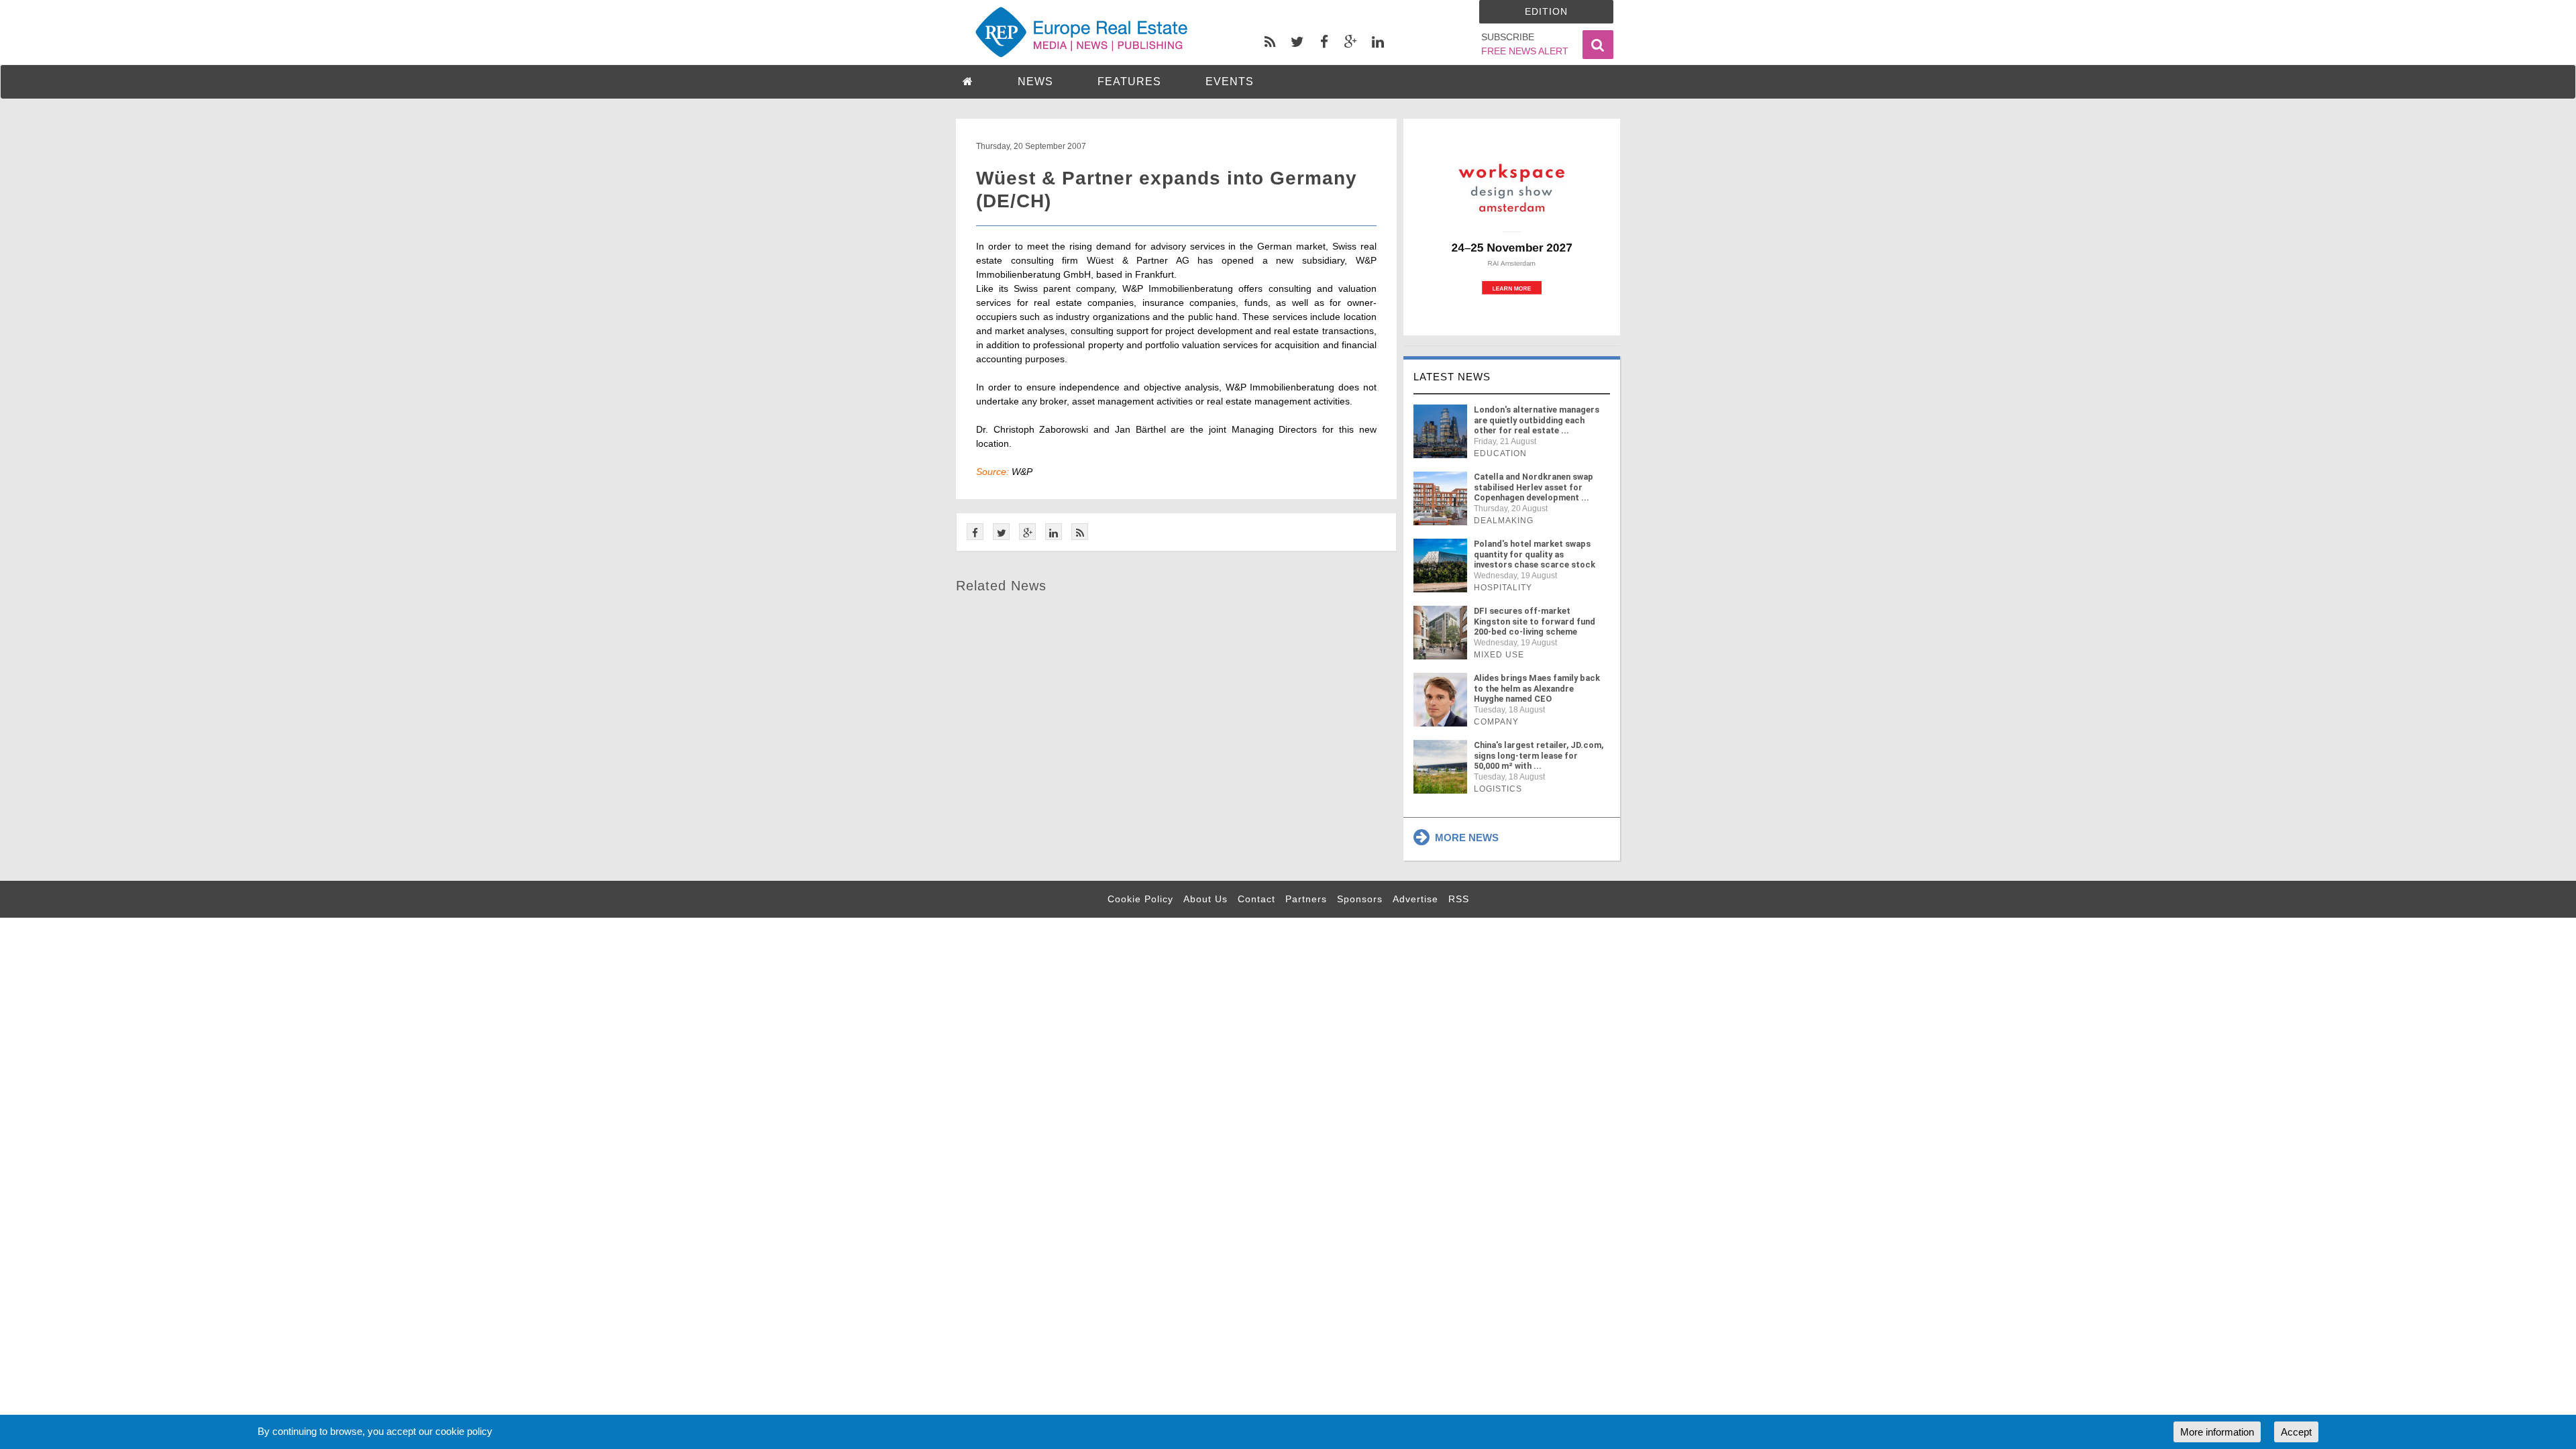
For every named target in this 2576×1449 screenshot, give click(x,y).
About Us (1205, 899)
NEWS (1035, 82)
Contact (1256, 899)
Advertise (1415, 899)
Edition (1546, 11)
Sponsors (1360, 899)
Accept (2296, 1432)
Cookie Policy (1140, 899)
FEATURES (1129, 82)
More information (2217, 1432)
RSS (1459, 899)
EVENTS (1230, 82)
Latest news (1452, 377)
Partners (1306, 899)
